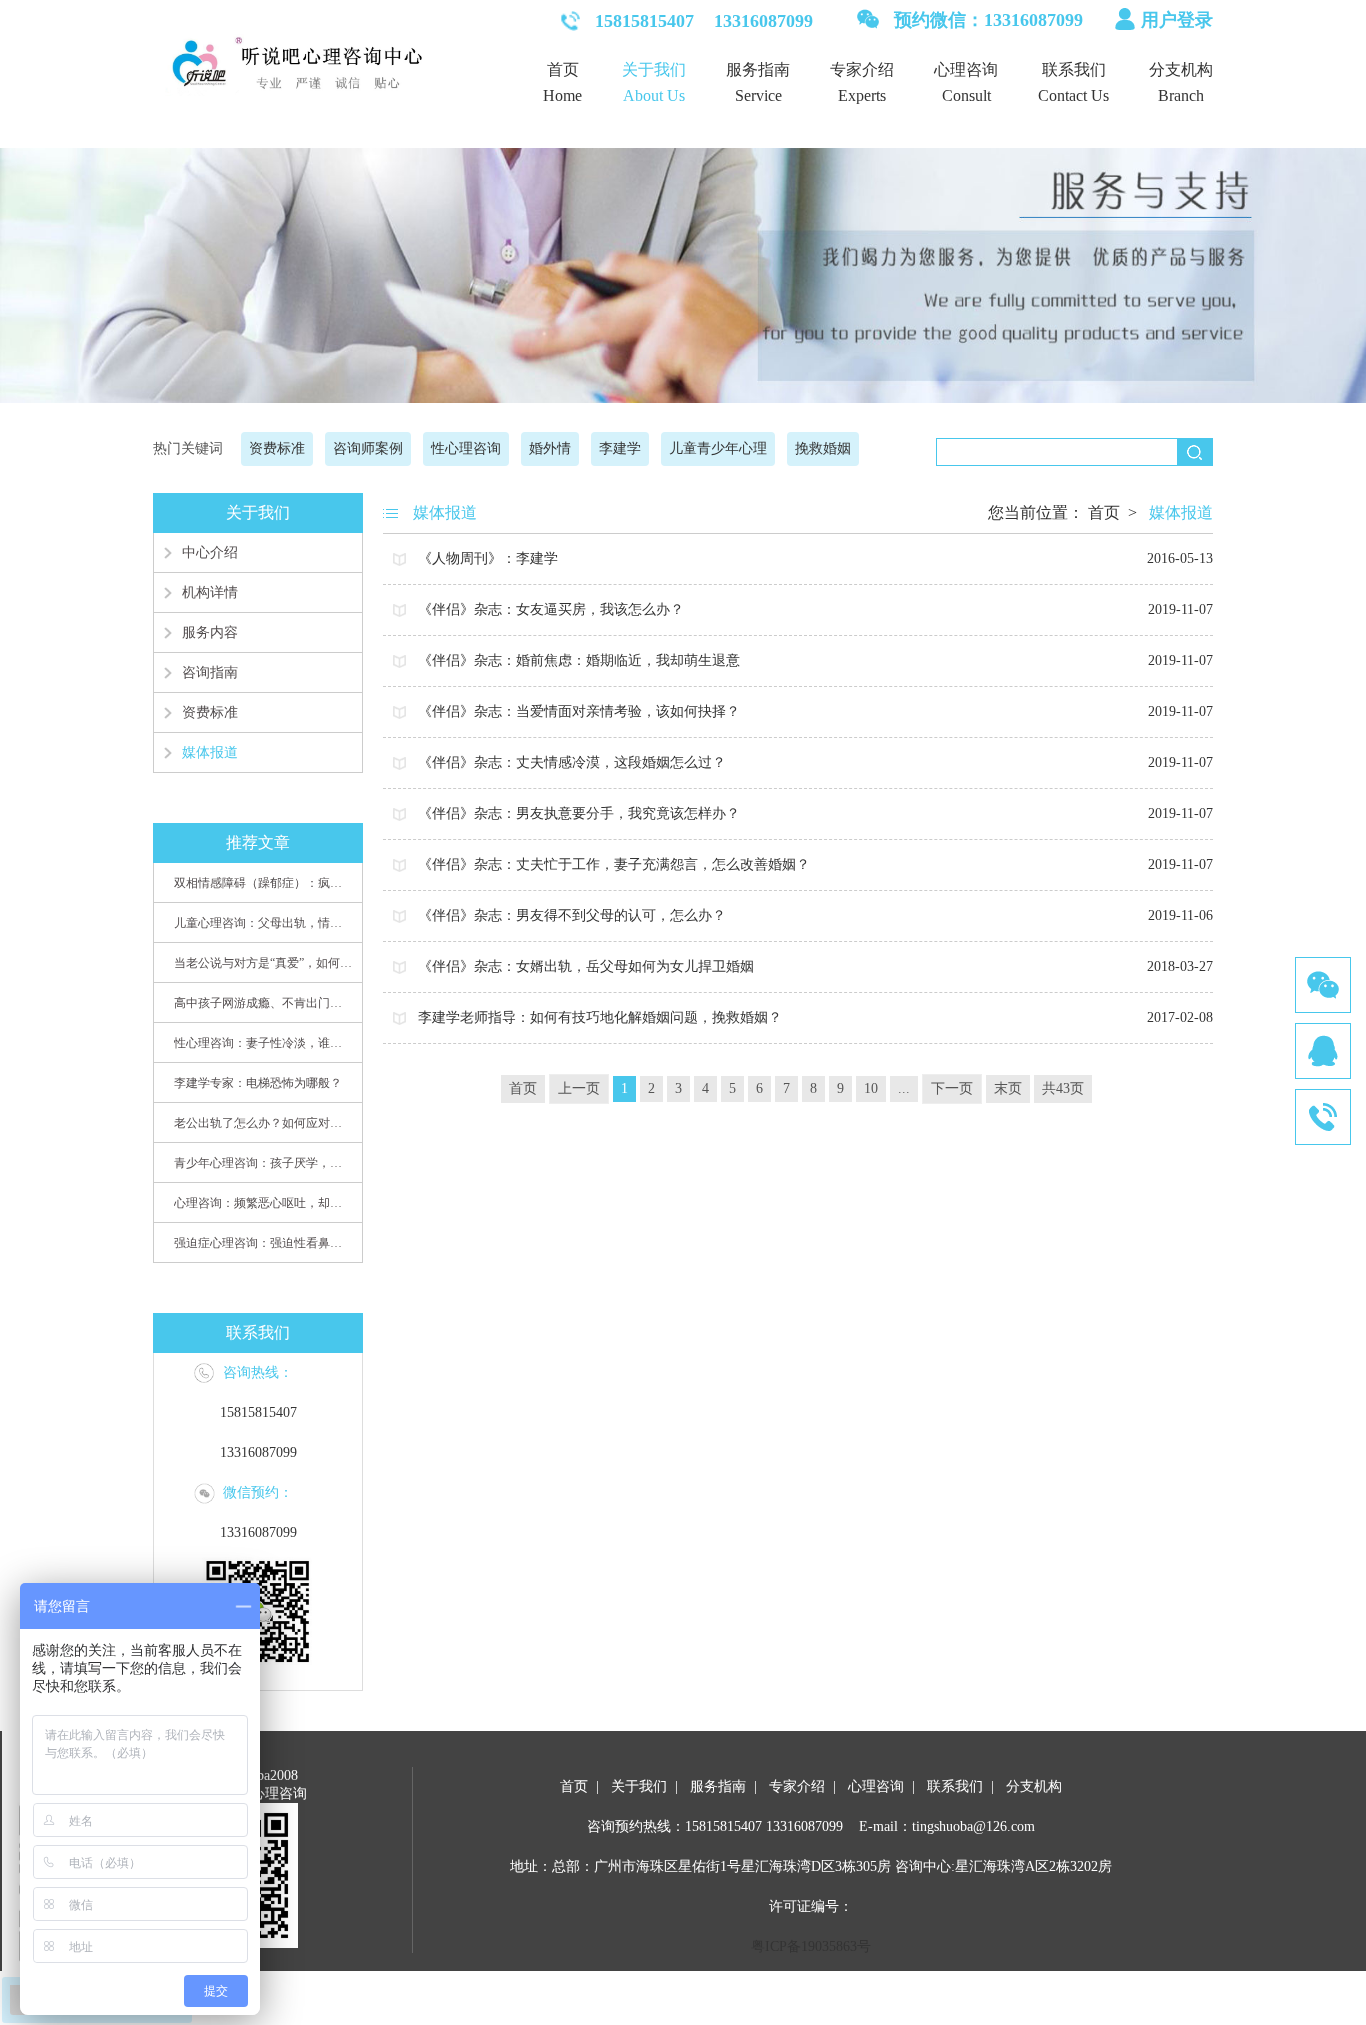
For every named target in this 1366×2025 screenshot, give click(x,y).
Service (758, 95)
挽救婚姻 (823, 448)
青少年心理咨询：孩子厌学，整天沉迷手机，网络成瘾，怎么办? (263, 1163)
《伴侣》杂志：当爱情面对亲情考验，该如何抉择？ (815, 711)
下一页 (952, 1088)
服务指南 (758, 69)
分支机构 (1181, 69)
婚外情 (550, 448)
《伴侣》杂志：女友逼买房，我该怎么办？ (815, 609)
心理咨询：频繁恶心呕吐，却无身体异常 (263, 1203)
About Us (654, 95)
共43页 (1063, 1088)
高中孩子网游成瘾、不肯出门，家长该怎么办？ (263, 1003)
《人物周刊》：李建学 (815, 558)
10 (871, 1088)
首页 (563, 69)
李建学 (620, 448)
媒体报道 (210, 752)
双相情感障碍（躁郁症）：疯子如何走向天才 (263, 883)
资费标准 (277, 448)
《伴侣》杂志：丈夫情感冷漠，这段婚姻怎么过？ (815, 762)
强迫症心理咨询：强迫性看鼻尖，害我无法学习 (263, 1243)
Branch (1181, 95)
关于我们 (654, 69)
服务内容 (210, 632)
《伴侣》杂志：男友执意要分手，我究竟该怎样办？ (815, 813)
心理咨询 (966, 69)
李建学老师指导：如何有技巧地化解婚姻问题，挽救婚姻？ (815, 1017)
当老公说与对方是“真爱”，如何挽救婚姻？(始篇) (263, 963)
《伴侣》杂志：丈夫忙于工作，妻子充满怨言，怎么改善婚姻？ (815, 864)
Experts (862, 95)
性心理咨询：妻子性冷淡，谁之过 (263, 1043)
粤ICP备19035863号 (811, 1946)
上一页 (579, 1088)
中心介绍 (210, 552)
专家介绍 (862, 69)
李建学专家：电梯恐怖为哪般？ (258, 1083)
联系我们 (1074, 69)
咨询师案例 (368, 448)
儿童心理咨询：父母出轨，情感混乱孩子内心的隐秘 (263, 923)
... (904, 1088)
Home (562, 95)
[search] (1194, 452)
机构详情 (210, 592)
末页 (1008, 1088)
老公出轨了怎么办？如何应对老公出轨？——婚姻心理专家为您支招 (263, 1123)
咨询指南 (210, 672)
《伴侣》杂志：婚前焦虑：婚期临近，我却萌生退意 (815, 660)
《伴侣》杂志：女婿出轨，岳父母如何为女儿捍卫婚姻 (815, 966)
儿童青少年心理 (718, 448)
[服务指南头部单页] (683, 268)
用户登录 (1177, 20)
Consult (966, 95)
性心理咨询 (466, 448)
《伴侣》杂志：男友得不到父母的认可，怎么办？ (815, 915)
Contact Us (1073, 95)
